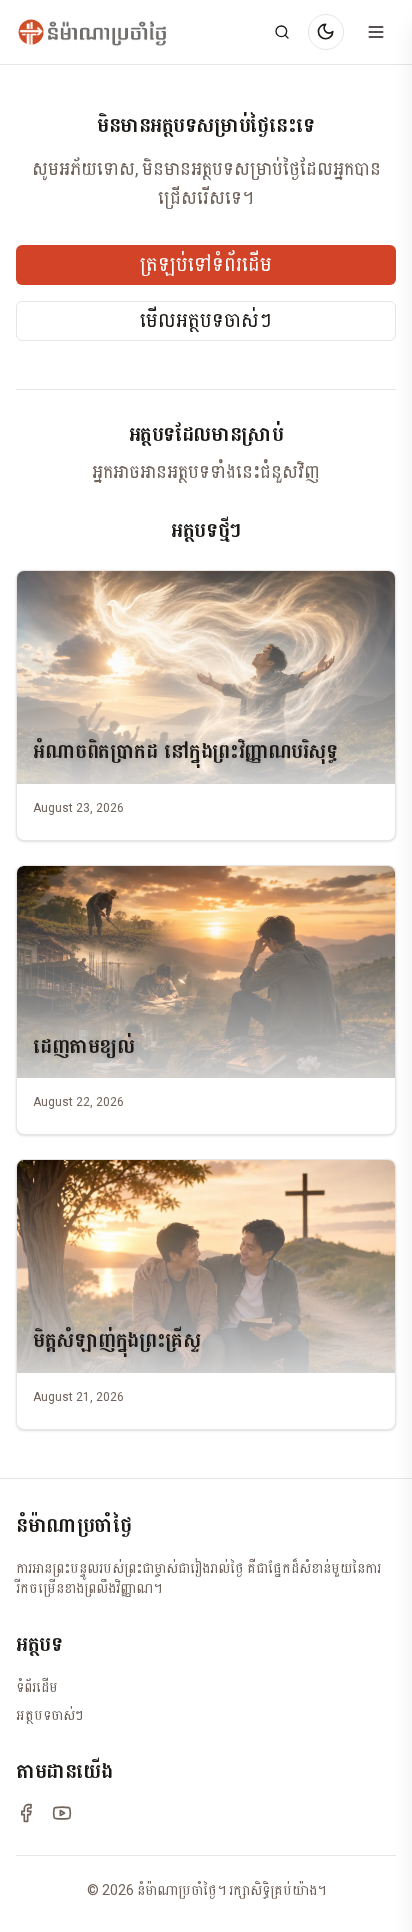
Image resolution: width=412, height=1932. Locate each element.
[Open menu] (376, 32)
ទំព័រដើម (37, 1687)
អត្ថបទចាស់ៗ (49, 1715)
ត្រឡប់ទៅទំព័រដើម (206, 265)
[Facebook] (26, 1813)
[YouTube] (62, 1813)
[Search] (282, 32)
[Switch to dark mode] (326, 32)
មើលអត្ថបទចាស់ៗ (206, 321)
